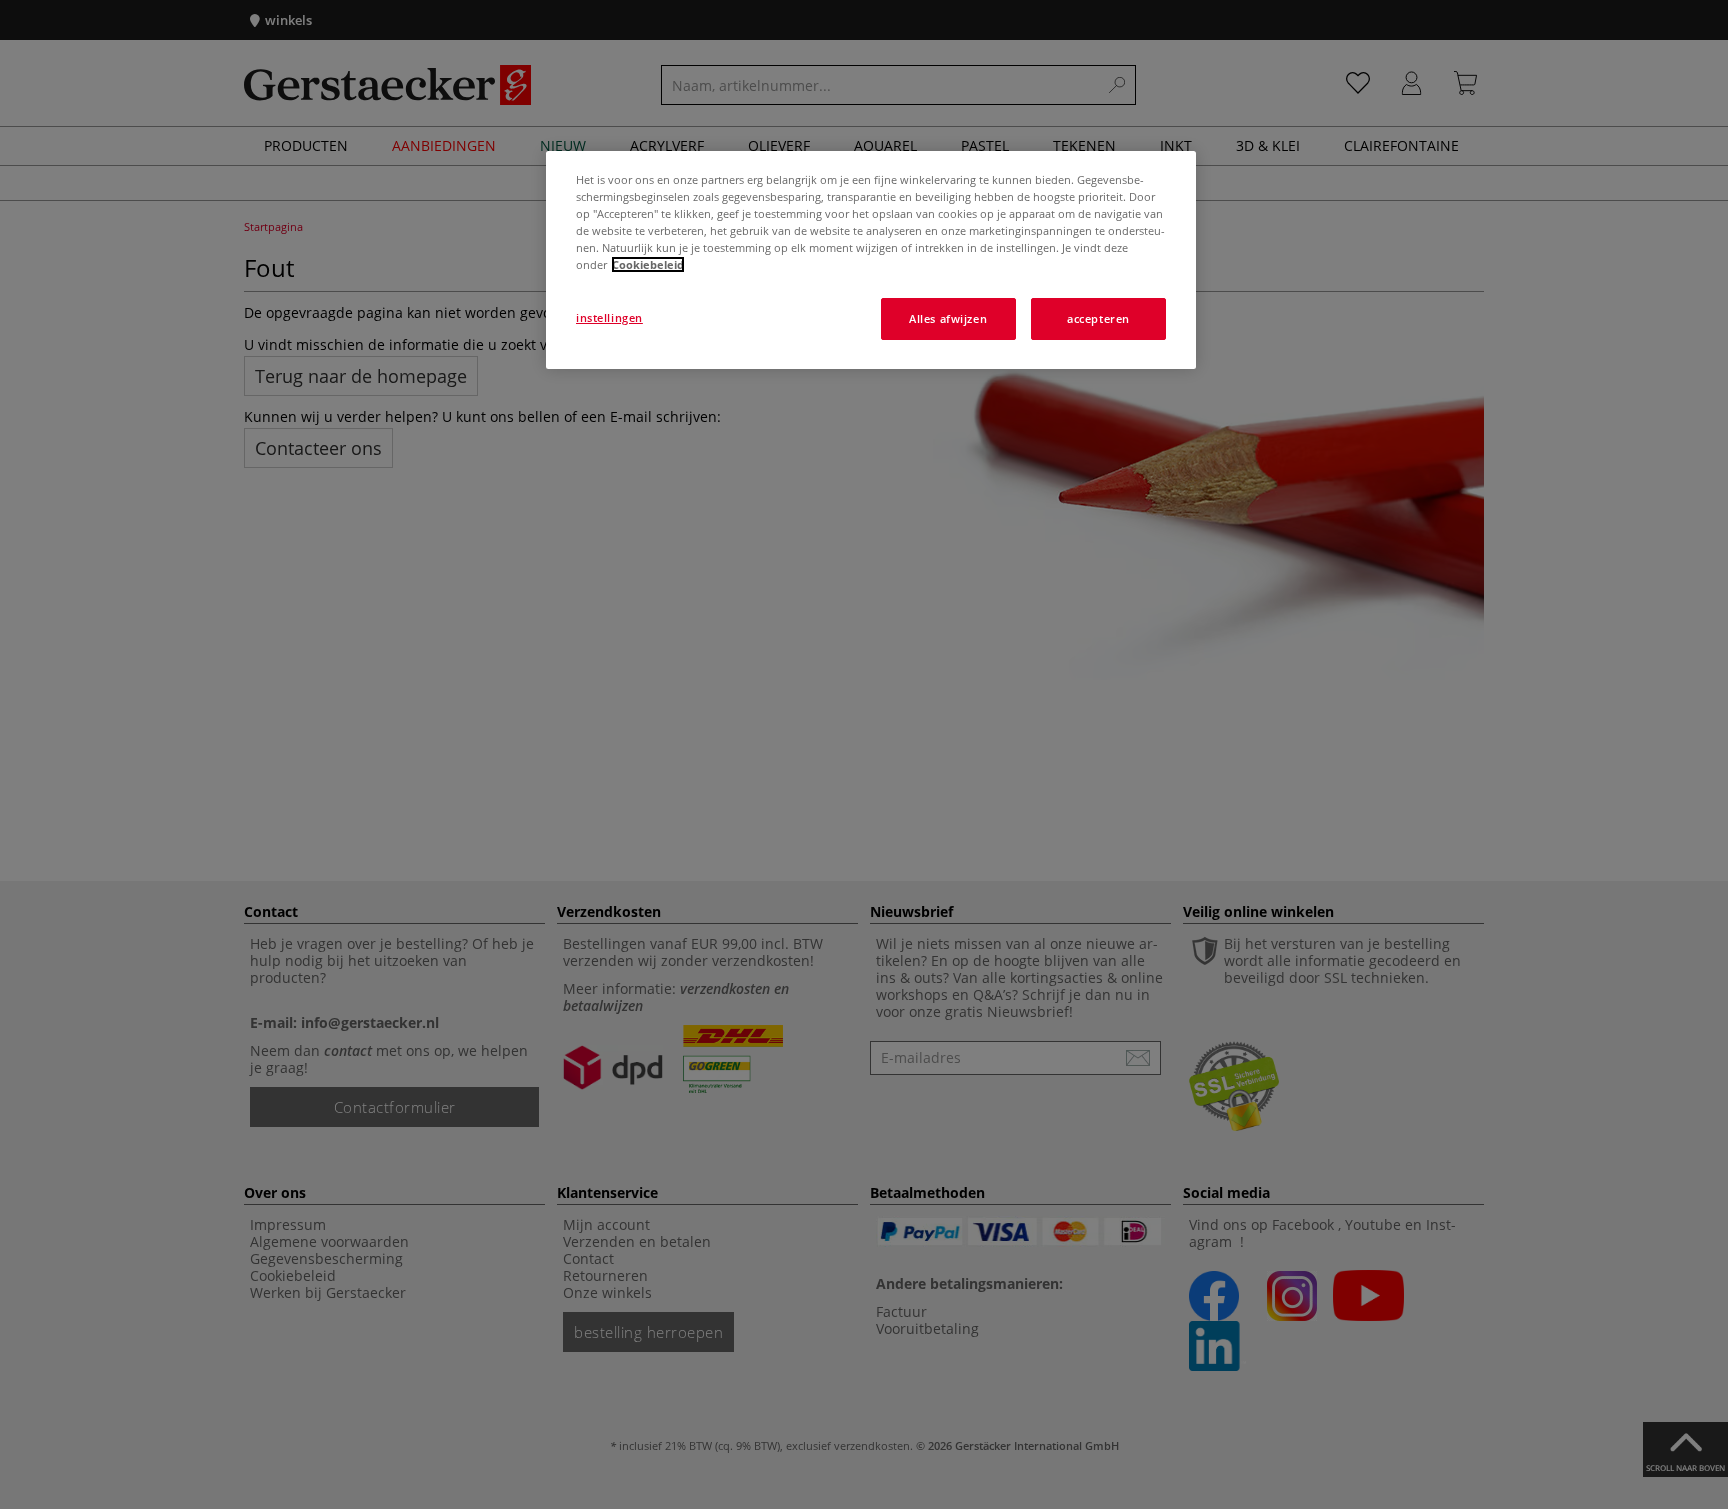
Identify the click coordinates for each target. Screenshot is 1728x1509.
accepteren (1098, 318)
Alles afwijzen (948, 318)
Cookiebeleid (648, 264)
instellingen (609, 317)
